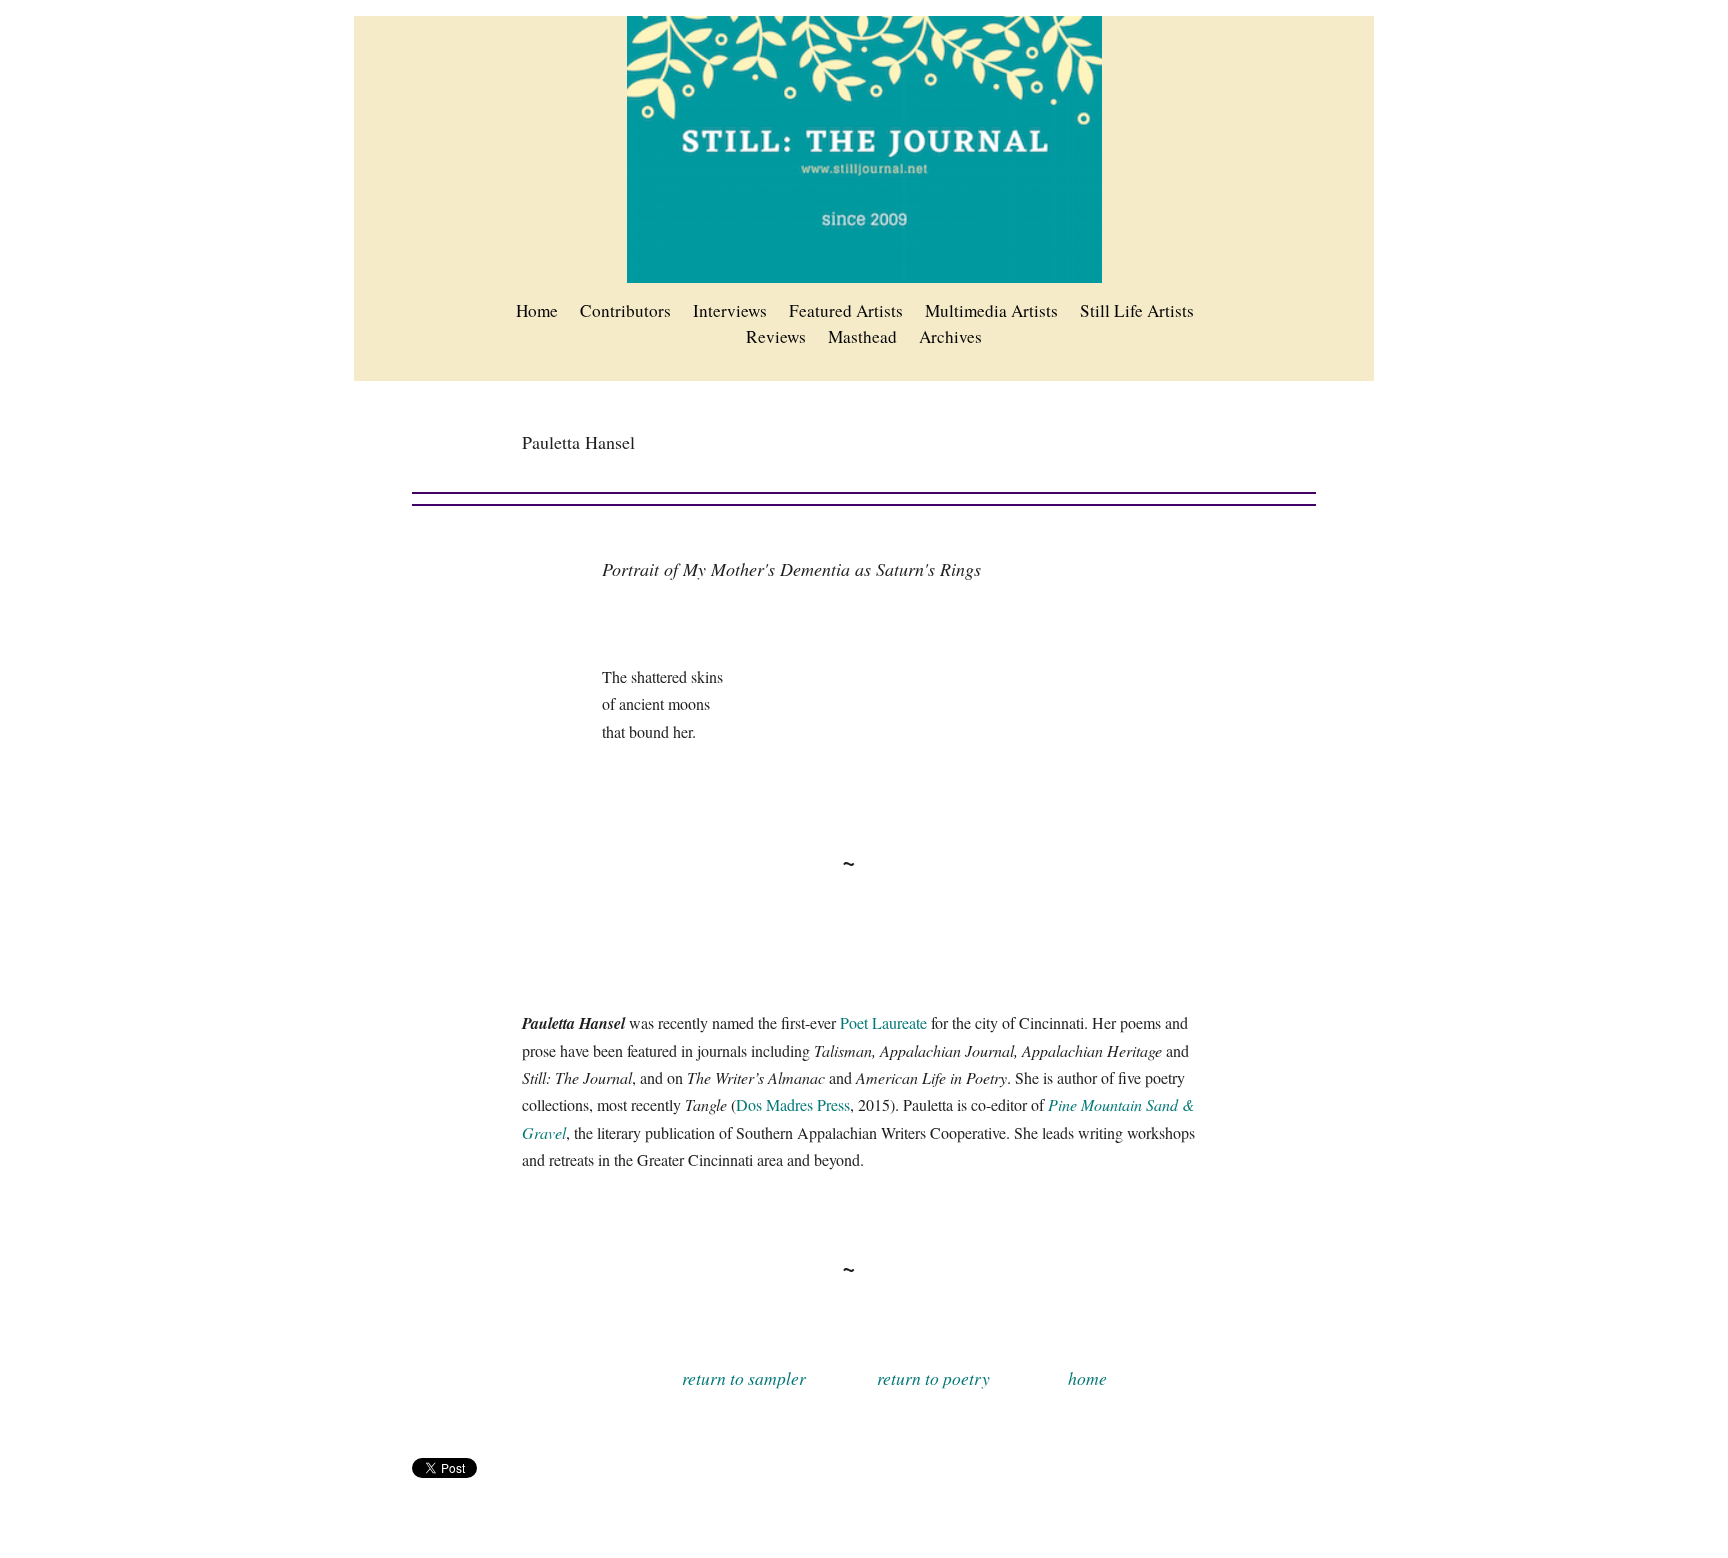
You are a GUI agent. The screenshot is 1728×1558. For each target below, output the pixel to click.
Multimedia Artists (991, 310)
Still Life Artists (1137, 310)
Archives (950, 336)
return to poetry (933, 1378)
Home (537, 310)
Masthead (862, 336)
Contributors (625, 310)
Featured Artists (846, 310)
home (1087, 1378)
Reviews (776, 336)
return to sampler (744, 1378)
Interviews (730, 310)
